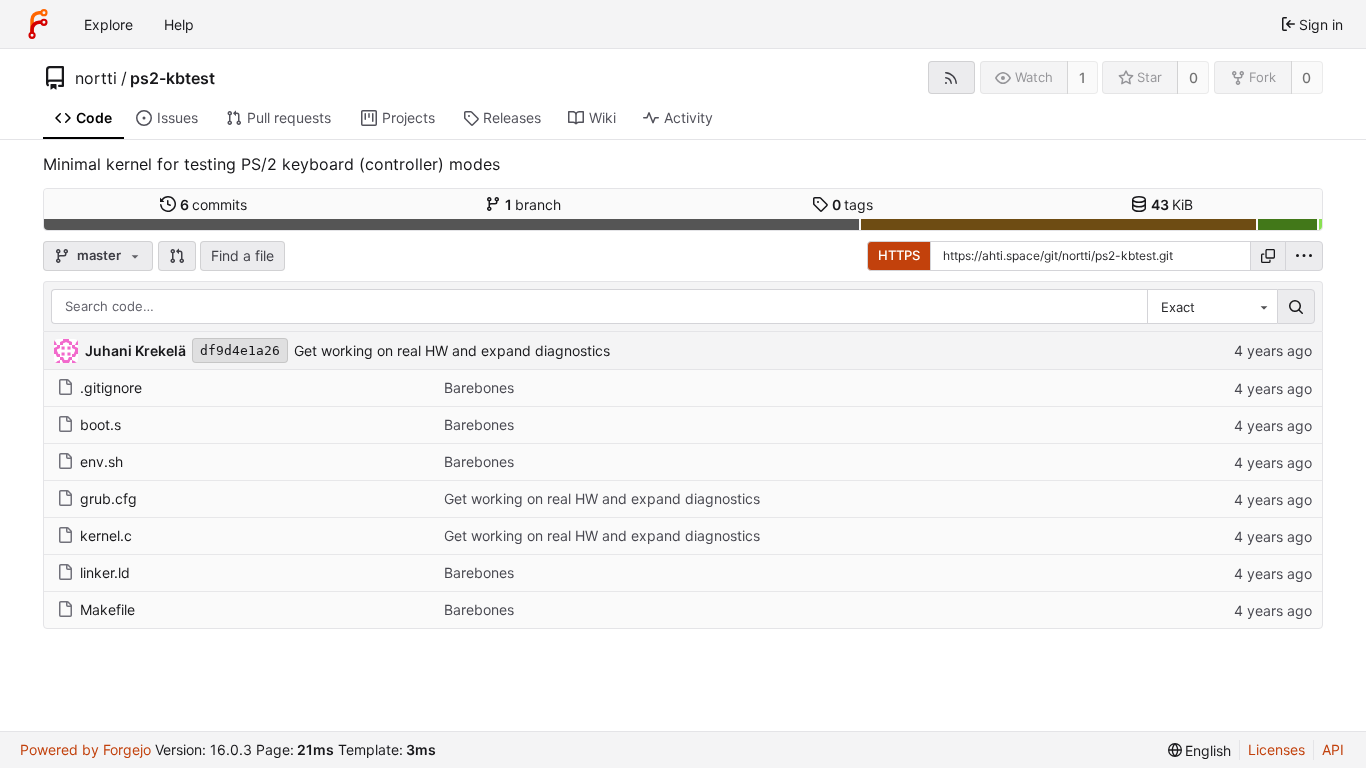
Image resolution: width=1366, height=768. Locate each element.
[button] (177, 256)
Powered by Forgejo (85, 749)
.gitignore (111, 387)
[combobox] (1212, 307)
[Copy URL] (1268, 256)
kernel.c (106, 535)
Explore (108, 24)
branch (533, 204)
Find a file (242, 255)
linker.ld (105, 572)
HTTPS (899, 255)
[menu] (1304, 256)
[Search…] (1296, 307)
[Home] (38, 24)
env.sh (101, 461)
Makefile (107, 609)
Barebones (479, 387)
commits (214, 204)
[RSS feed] (951, 77)
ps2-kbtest (172, 78)
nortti (96, 78)
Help (179, 24)
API (1333, 749)
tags (853, 204)
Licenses (1276, 749)
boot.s (100, 424)
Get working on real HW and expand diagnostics (452, 350)
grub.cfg (108, 498)
